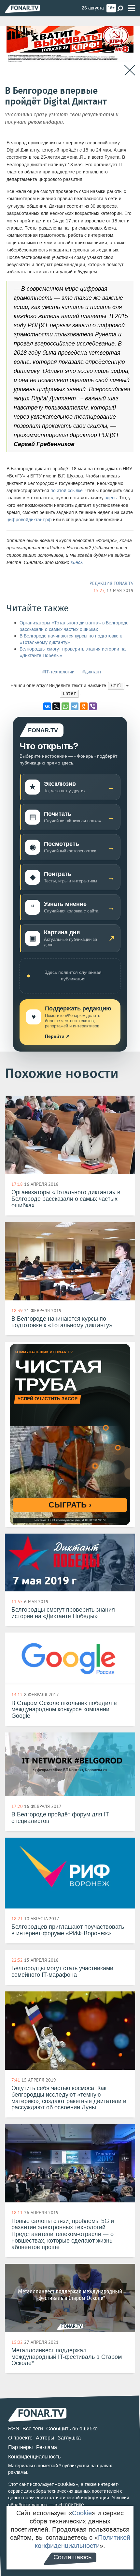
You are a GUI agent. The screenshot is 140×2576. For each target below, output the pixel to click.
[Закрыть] (130, 70)
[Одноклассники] (84, 706)
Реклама (47, 2447)
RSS (14, 2429)
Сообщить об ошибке (72, 2429)
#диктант (92, 672)
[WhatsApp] (65, 706)
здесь (111, 498)
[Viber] (93, 706)
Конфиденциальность (34, 2457)
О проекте (20, 2438)
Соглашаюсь (72, 2557)
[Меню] (132, 8)
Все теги (33, 2429)
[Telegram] (75, 706)
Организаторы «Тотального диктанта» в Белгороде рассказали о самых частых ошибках (74, 626)
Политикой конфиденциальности (83, 2542)
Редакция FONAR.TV (112, 583)
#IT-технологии (58, 672)
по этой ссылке (67, 491)
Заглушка (69, 2438)
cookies (67, 2484)
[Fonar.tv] (22, 9)
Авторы (45, 2438)
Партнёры (21, 2447)
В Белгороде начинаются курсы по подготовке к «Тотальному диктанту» (71, 639)
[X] (56, 706)
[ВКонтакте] (47, 706)
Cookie (82, 2513)
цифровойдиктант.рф (29, 520)
